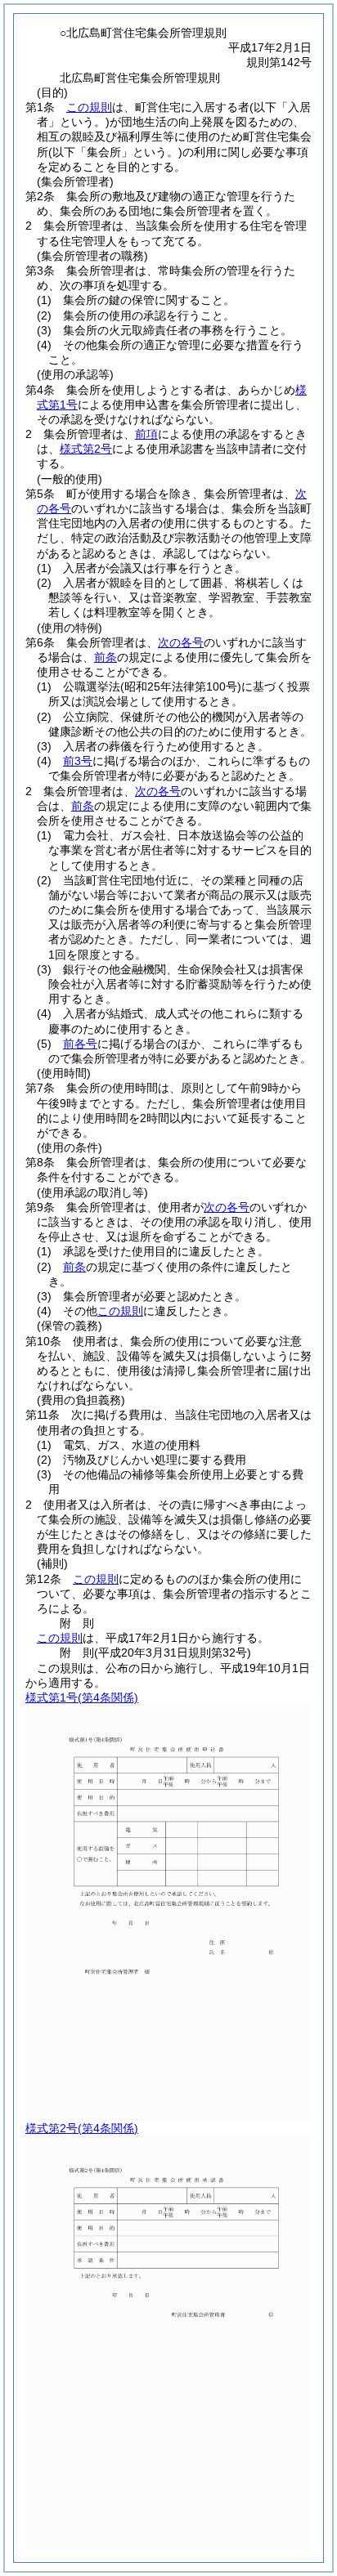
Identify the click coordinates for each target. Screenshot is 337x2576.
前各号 (80, 1044)
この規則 (89, 107)
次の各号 (181, 642)
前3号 (78, 761)
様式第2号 (86, 449)
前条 (106, 657)
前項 (146, 434)
